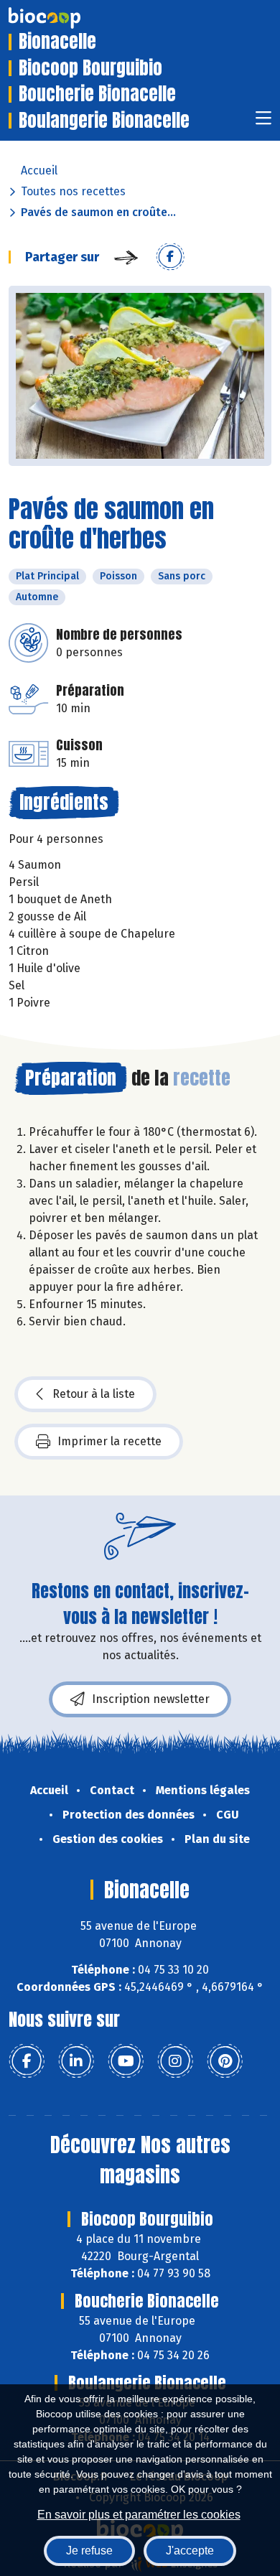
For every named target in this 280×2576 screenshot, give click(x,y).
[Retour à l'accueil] (66, 18)
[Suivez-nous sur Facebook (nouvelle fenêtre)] (27, 2061)
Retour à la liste (94, 1394)
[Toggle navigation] (263, 122)
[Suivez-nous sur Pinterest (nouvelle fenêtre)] (225, 2061)
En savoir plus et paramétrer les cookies (139, 2515)
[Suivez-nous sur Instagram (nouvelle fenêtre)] (175, 2061)
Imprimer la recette (109, 1441)
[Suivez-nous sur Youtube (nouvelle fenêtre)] (126, 2061)
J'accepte (190, 2551)
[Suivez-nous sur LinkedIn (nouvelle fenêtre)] (76, 2061)
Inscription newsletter (151, 1699)
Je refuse (89, 2551)
